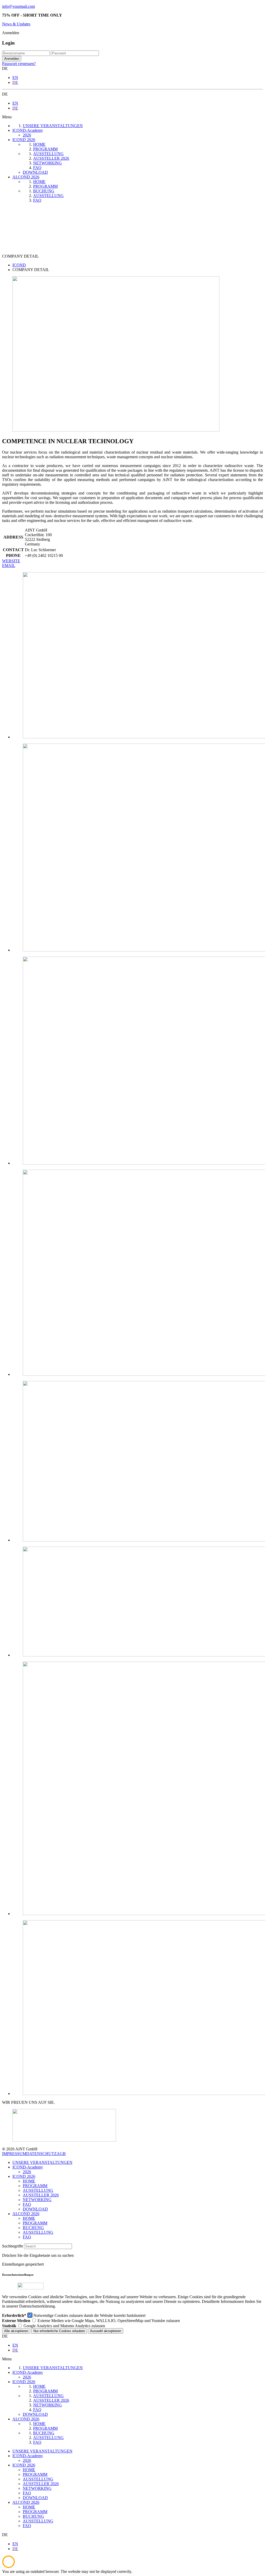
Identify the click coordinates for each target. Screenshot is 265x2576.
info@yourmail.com (19, 6)
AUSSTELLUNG (38, 2190)
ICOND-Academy (28, 2167)
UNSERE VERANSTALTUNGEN (42, 2162)
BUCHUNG (33, 2228)
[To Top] (9, 2567)
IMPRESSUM (14, 2154)
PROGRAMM (35, 2186)
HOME (29, 2181)
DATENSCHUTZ (41, 2154)
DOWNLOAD (35, 2209)
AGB (61, 2154)
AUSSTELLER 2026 (41, 2195)
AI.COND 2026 (26, 2214)
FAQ (27, 2204)
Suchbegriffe (13, 2246)
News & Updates (16, 24)
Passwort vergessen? (19, 64)
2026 (27, 2172)
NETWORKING (37, 2200)
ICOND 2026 (24, 2176)
